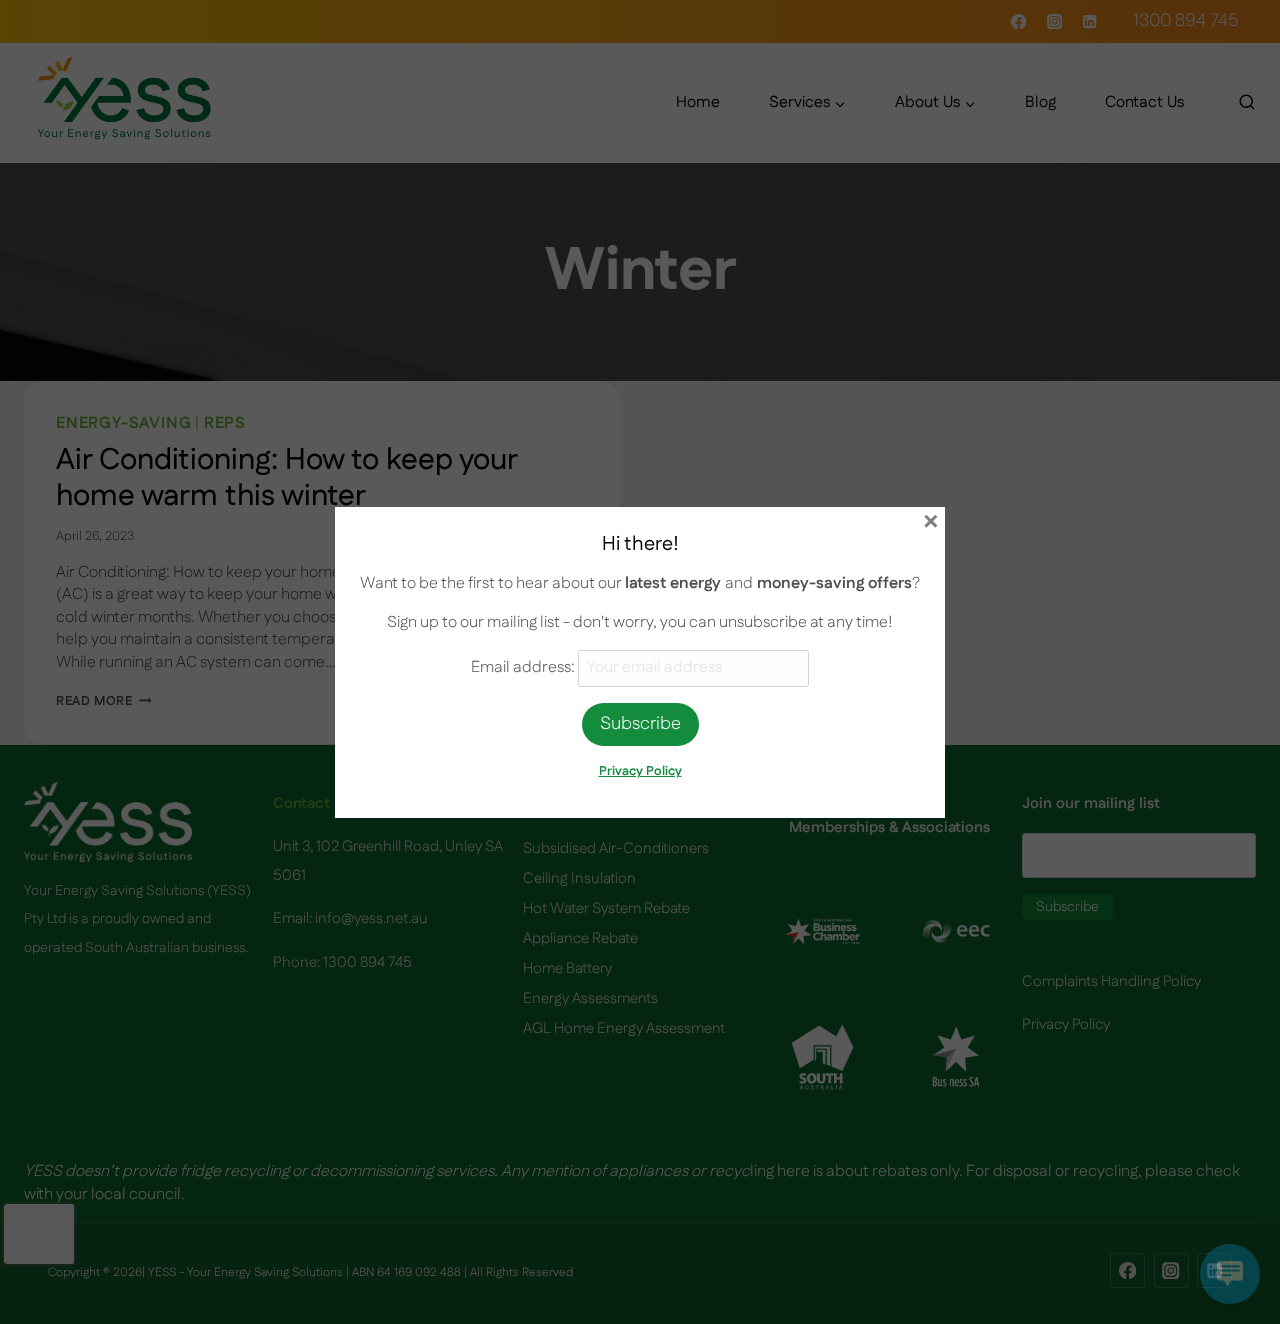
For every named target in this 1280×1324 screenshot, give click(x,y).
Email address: (524, 667)
